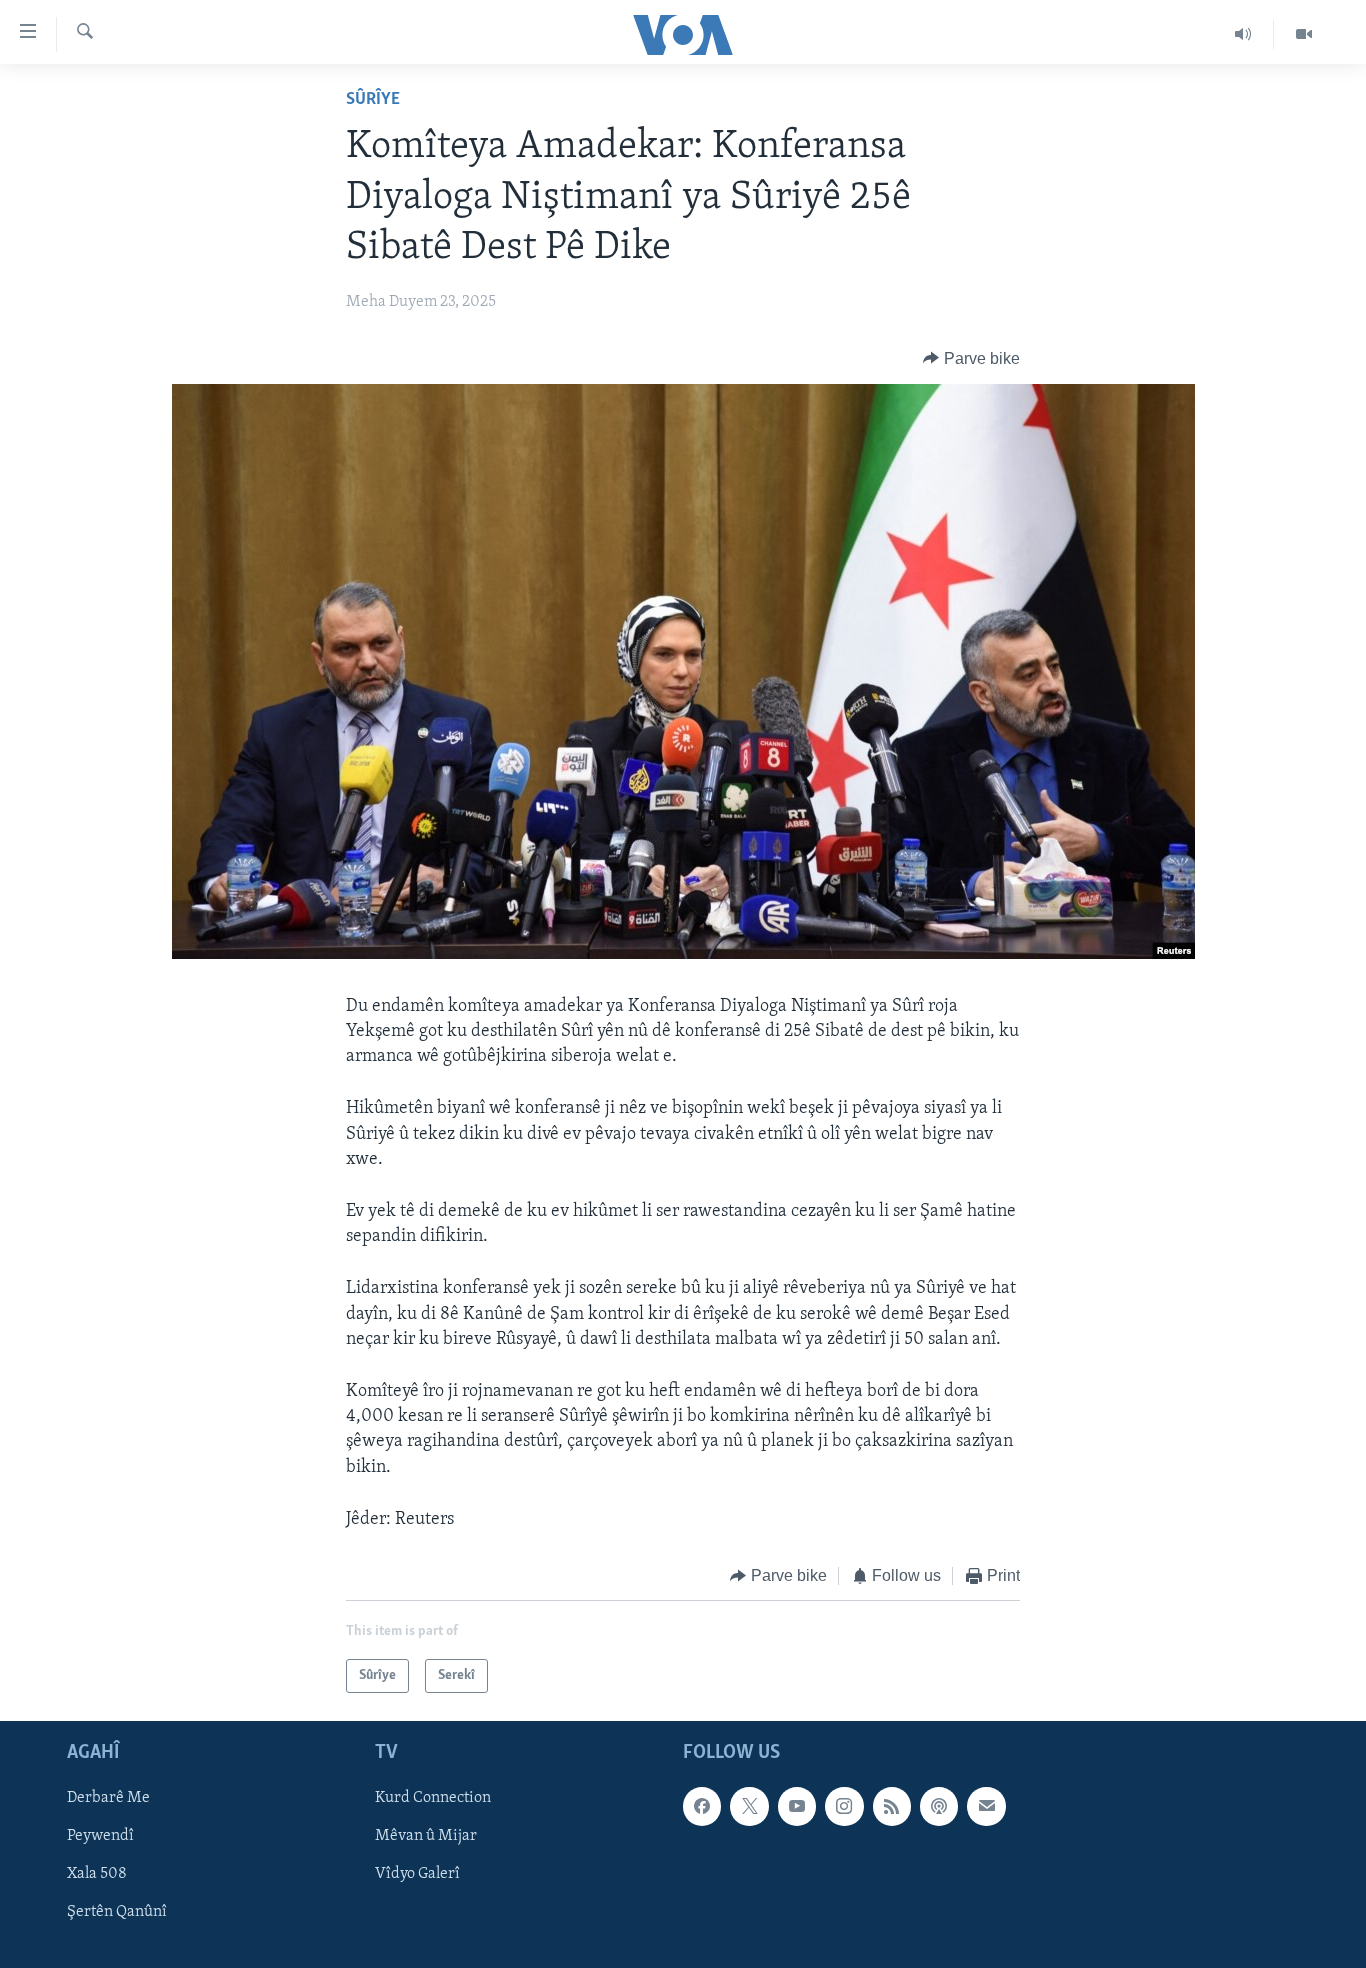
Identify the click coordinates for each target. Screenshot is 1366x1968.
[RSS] (892, 1807)
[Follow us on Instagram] (844, 1807)
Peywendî (100, 1837)
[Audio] (1243, 34)
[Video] (1304, 34)
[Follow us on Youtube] (797, 1807)
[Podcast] (939, 1807)
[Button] (971, 359)
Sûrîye (373, 100)
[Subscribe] (986, 1807)
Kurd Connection (433, 1799)
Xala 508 (97, 1875)
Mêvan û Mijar (426, 1837)
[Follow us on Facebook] (702, 1807)
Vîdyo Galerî (417, 1875)
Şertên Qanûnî (117, 1913)
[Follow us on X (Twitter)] (749, 1807)
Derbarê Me (108, 1799)
